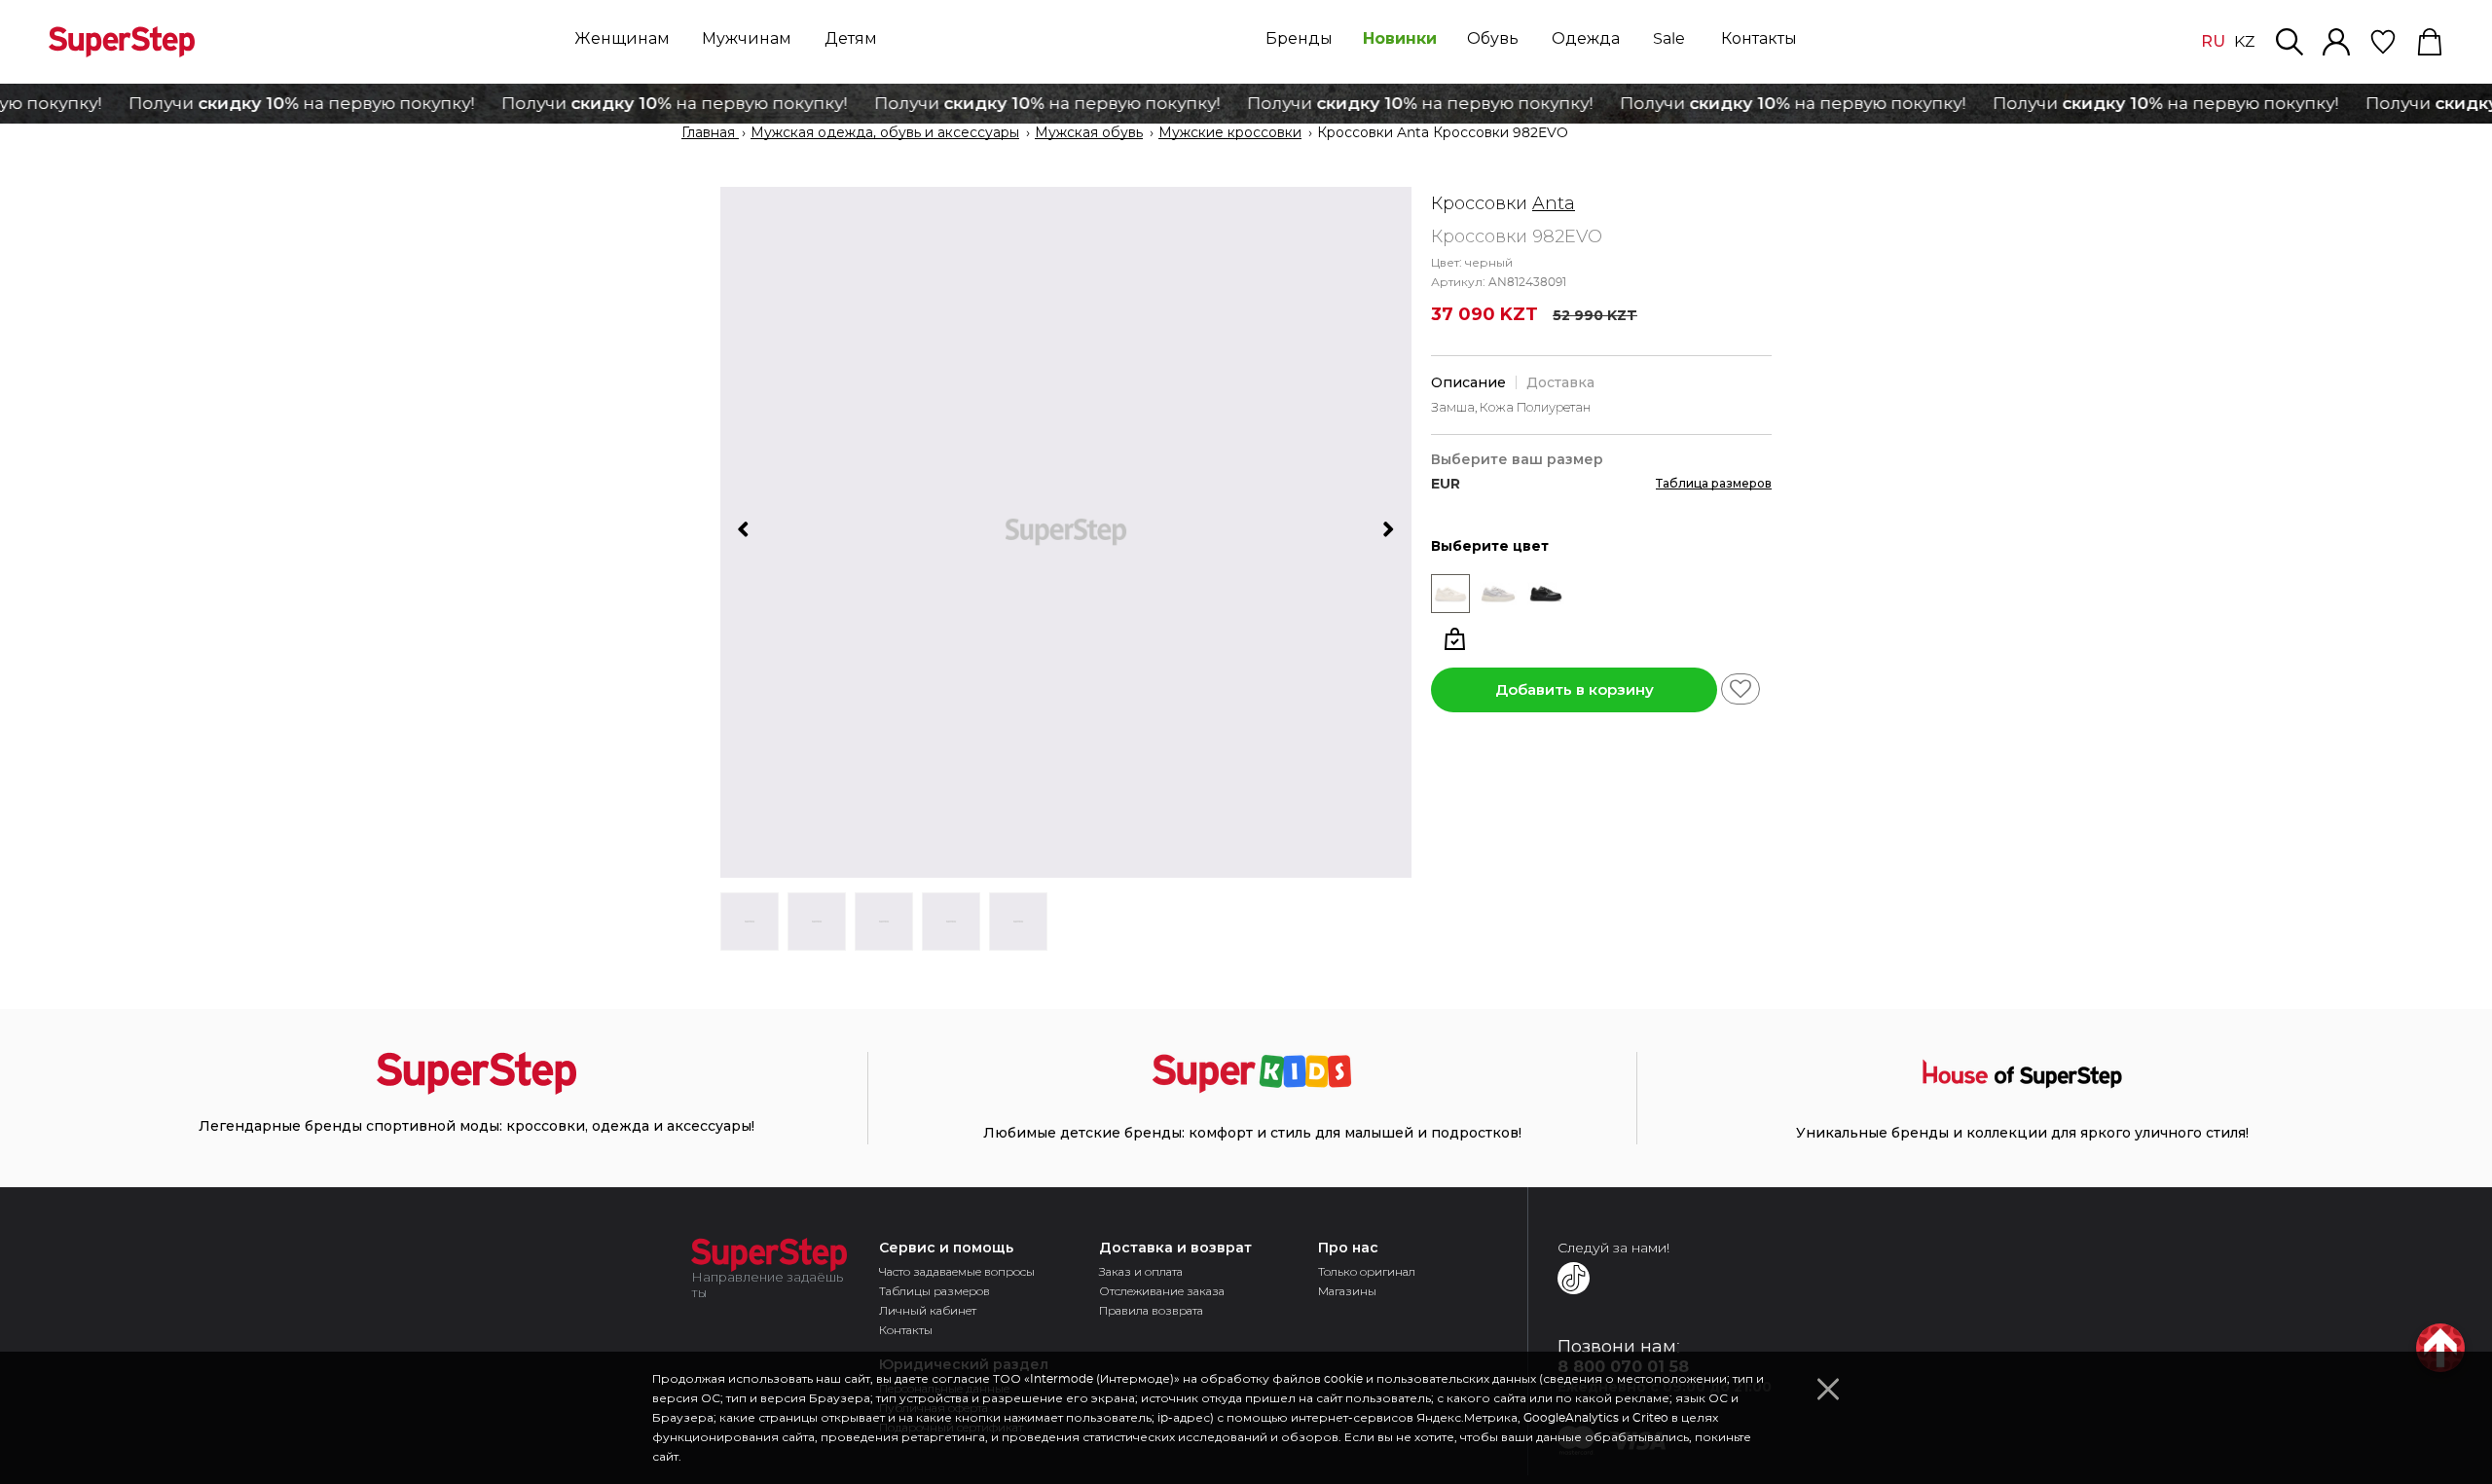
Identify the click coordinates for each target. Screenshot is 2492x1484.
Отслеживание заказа (1162, 1291)
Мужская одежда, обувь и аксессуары (885, 133)
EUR (1446, 484)
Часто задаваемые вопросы (957, 1271)
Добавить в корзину (1575, 689)
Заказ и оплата (1141, 1271)
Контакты (906, 1330)
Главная (710, 133)
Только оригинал (1367, 1271)
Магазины (1347, 1291)
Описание (1468, 382)
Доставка (1560, 382)
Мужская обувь (1089, 133)
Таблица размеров (1714, 483)
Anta (1554, 203)
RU (2213, 41)
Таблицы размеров (934, 1291)
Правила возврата (1151, 1310)
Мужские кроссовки (1230, 133)
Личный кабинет (928, 1310)
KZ (2244, 42)
